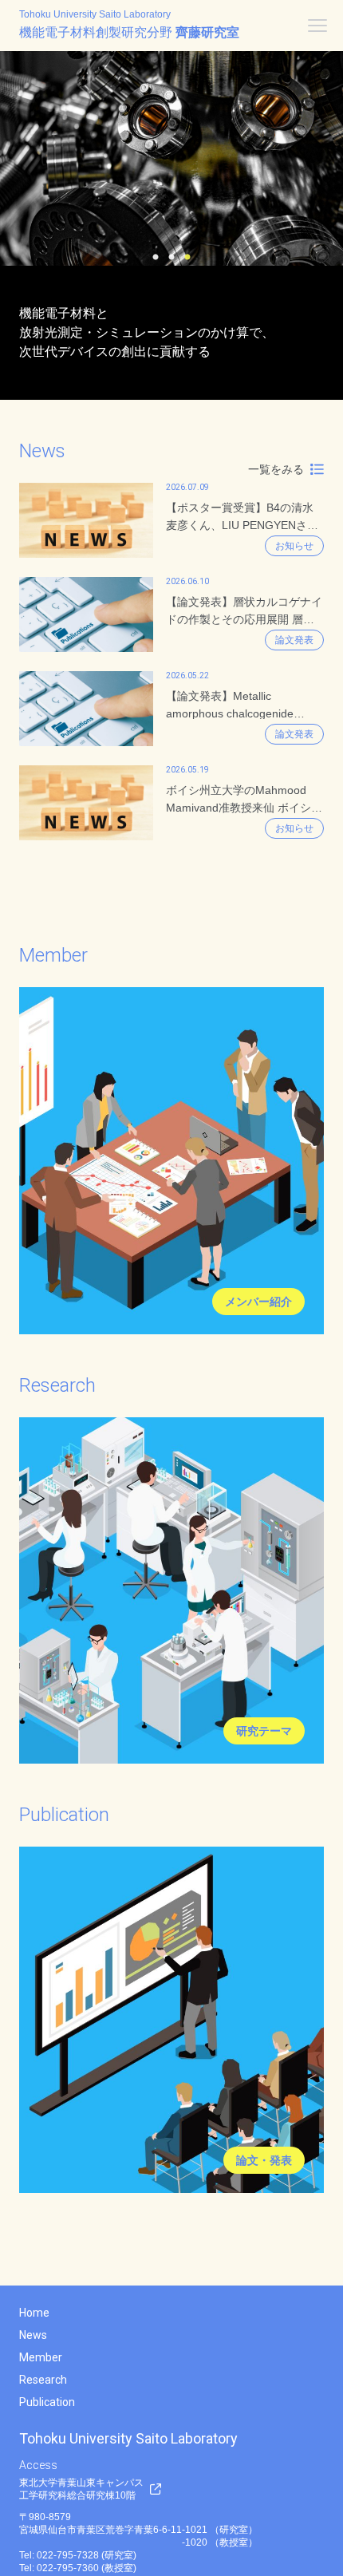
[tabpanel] (171, 158)
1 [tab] (156, 258)
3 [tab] (187, 258)
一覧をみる (276, 469)
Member (41, 2357)
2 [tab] (171, 258)
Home (34, 2313)
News (33, 2335)
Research (43, 2380)
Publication (47, 2402)
